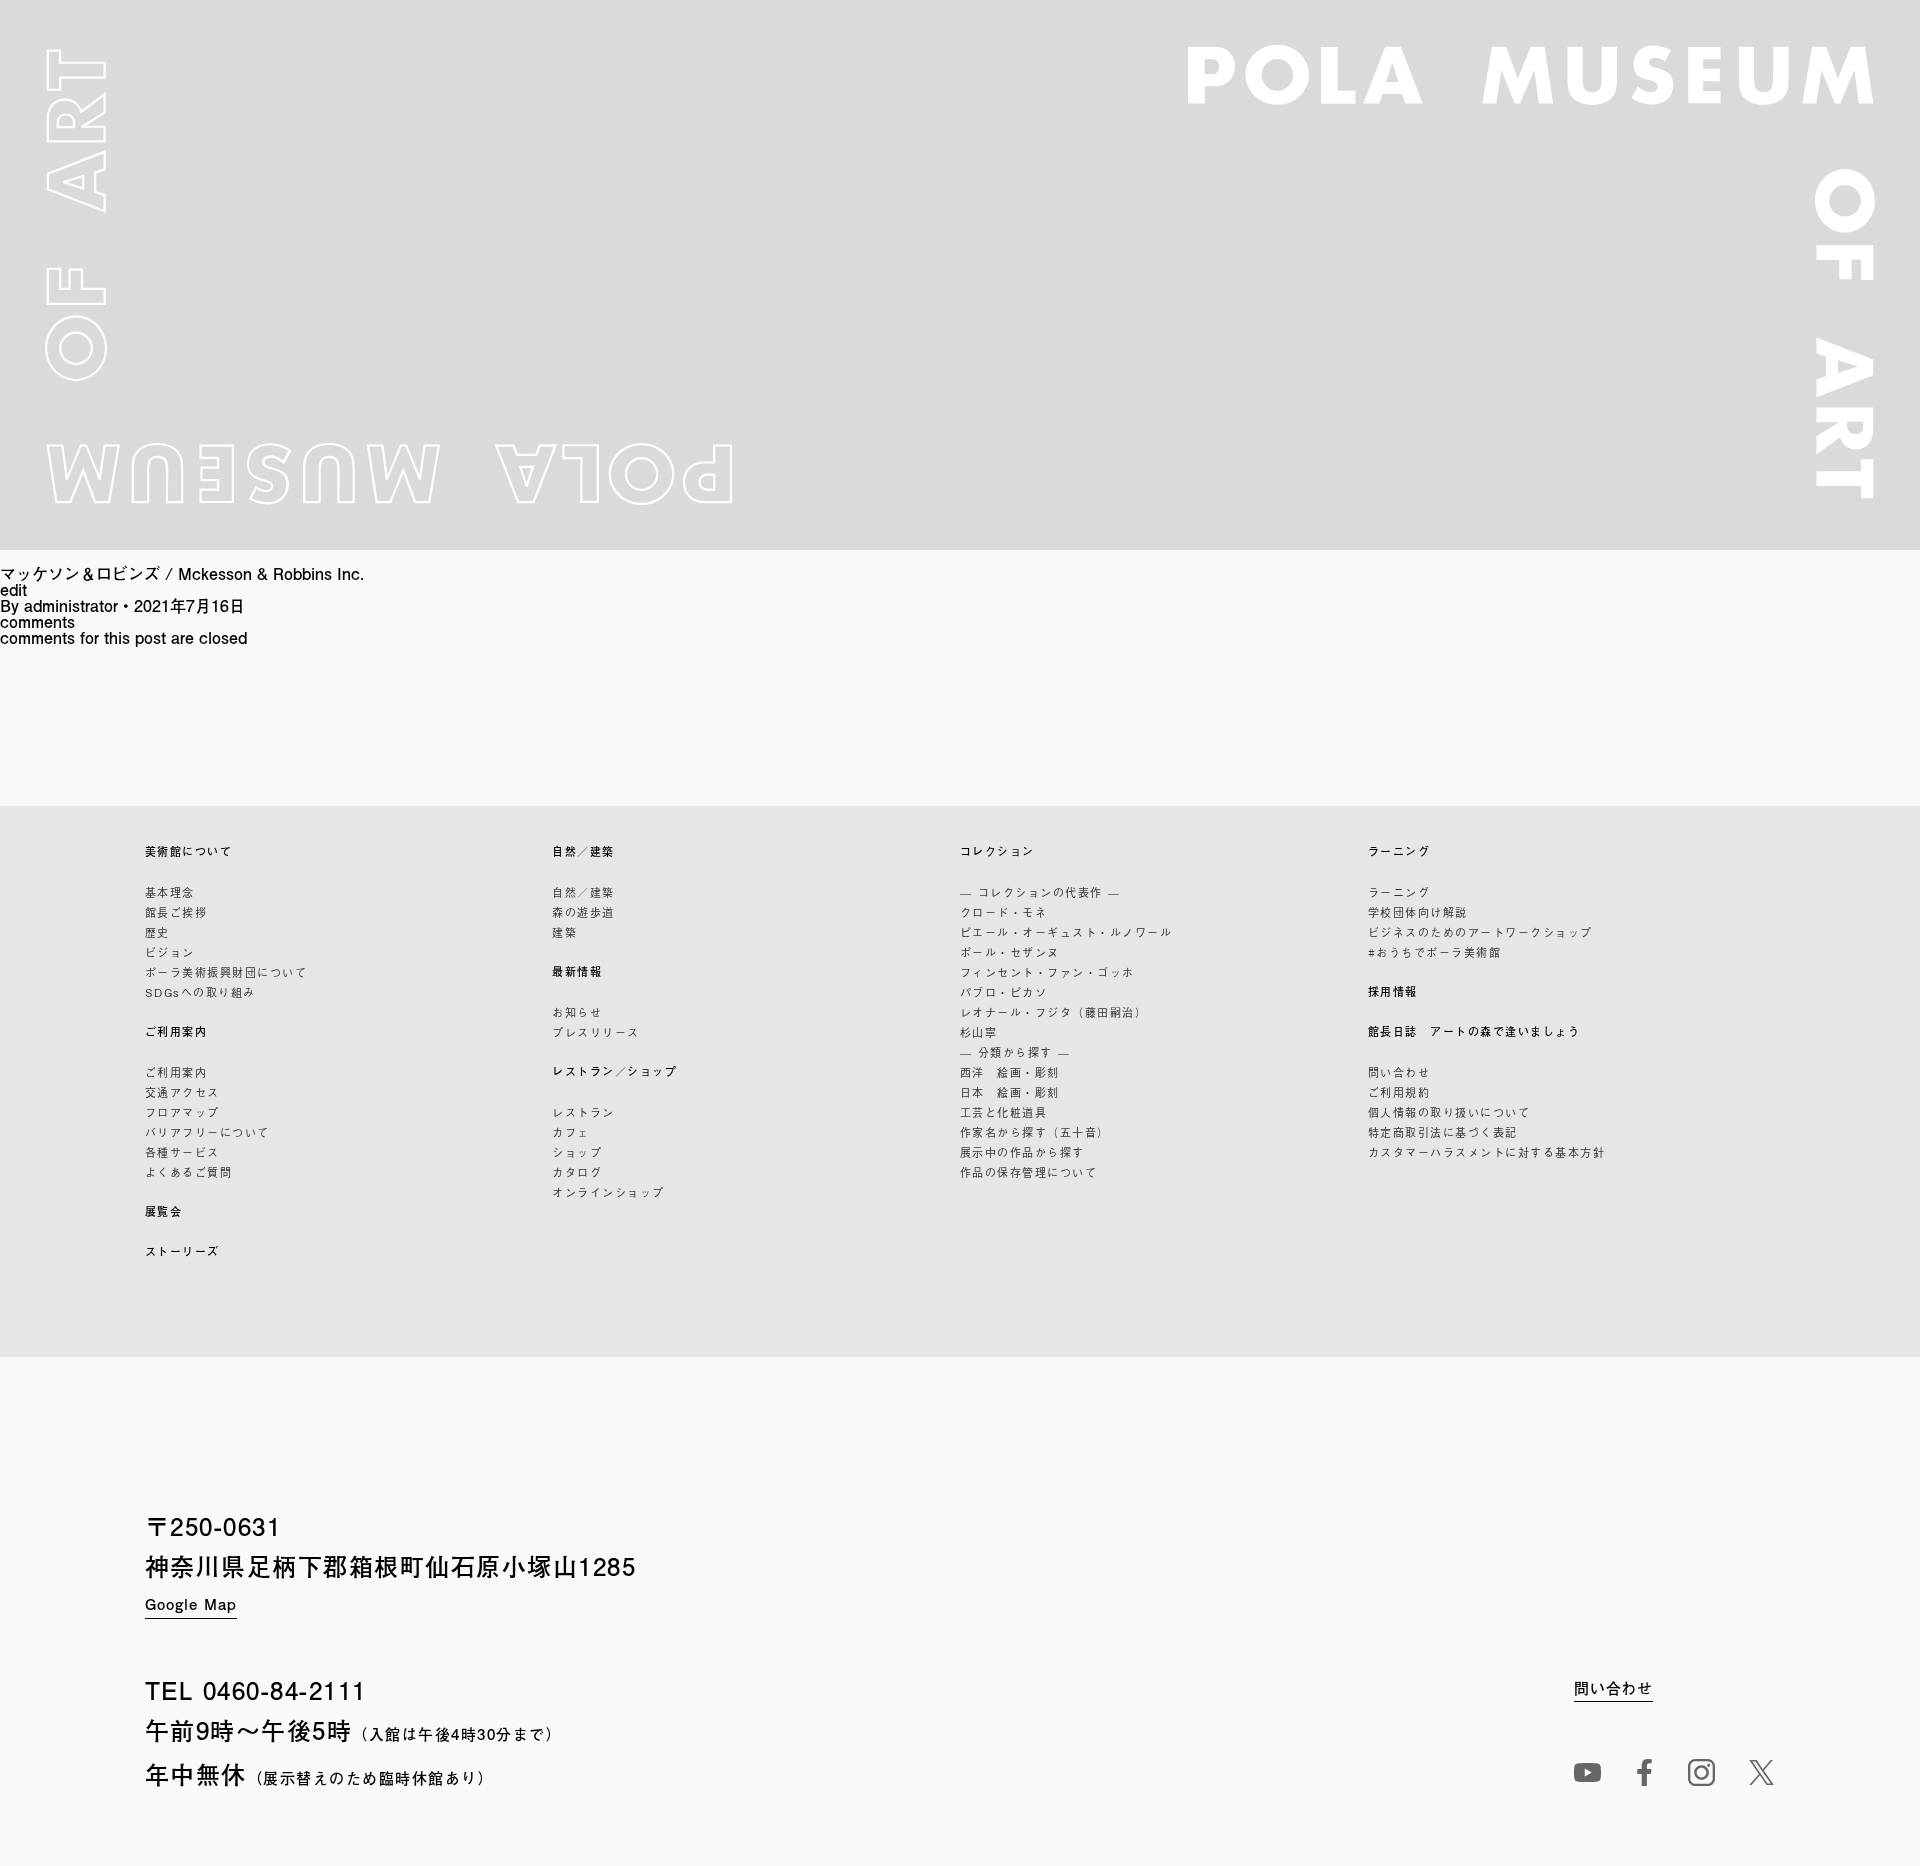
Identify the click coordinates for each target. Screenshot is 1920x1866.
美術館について (189, 851)
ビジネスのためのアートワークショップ (1480, 932)
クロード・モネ (1004, 912)
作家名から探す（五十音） (1035, 1132)
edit (13, 589)
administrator (71, 605)
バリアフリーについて (207, 1132)
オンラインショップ (608, 1192)
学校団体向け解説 (1418, 912)
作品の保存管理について (1029, 1172)
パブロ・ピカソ (1004, 992)
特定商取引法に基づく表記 (1443, 1132)
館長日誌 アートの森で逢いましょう (1474, 1031)
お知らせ (577, 1012)
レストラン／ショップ (614, 1071)
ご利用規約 (1399, 1092)
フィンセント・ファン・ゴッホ (1047, 972)
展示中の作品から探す (1022, 1152)
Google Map (191, 1603)
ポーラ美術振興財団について (226, 972)
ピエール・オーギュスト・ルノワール (1066, 932)
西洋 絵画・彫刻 (1010, 1072)
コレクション (997, 851)
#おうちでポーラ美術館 (1435, 952)
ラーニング (1399, 851)
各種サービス (182, 1152)
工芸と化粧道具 (1004, 1112)
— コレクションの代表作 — (1040, 892)
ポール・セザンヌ (1010, 952)
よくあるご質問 (189, 1172)
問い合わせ (1399, 1072)
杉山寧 (979, 1032)
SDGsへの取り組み (200, 992)
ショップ (577, 1152)
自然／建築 (583, 851)
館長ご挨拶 (176, 912)
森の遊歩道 (583, 912)
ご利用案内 (176, 1031)
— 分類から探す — (1015, 1052)
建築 (564, 932)
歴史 (157, 932)
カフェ (571, 1132)
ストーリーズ (182, 1251)
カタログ (577, 1172)
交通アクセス (182, 1092)
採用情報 (1393, 991)
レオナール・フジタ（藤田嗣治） (1054, 1012)
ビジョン (170, 952)
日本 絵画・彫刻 (1010, 1092)
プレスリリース (596, 1032)
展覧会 (164, 1211)
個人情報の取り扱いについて (1449, 1112)
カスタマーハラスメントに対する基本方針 (1487, 1152)
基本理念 (170, 892)
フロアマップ (182, 1112)
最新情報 (577, 971)
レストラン (583, 1112)
